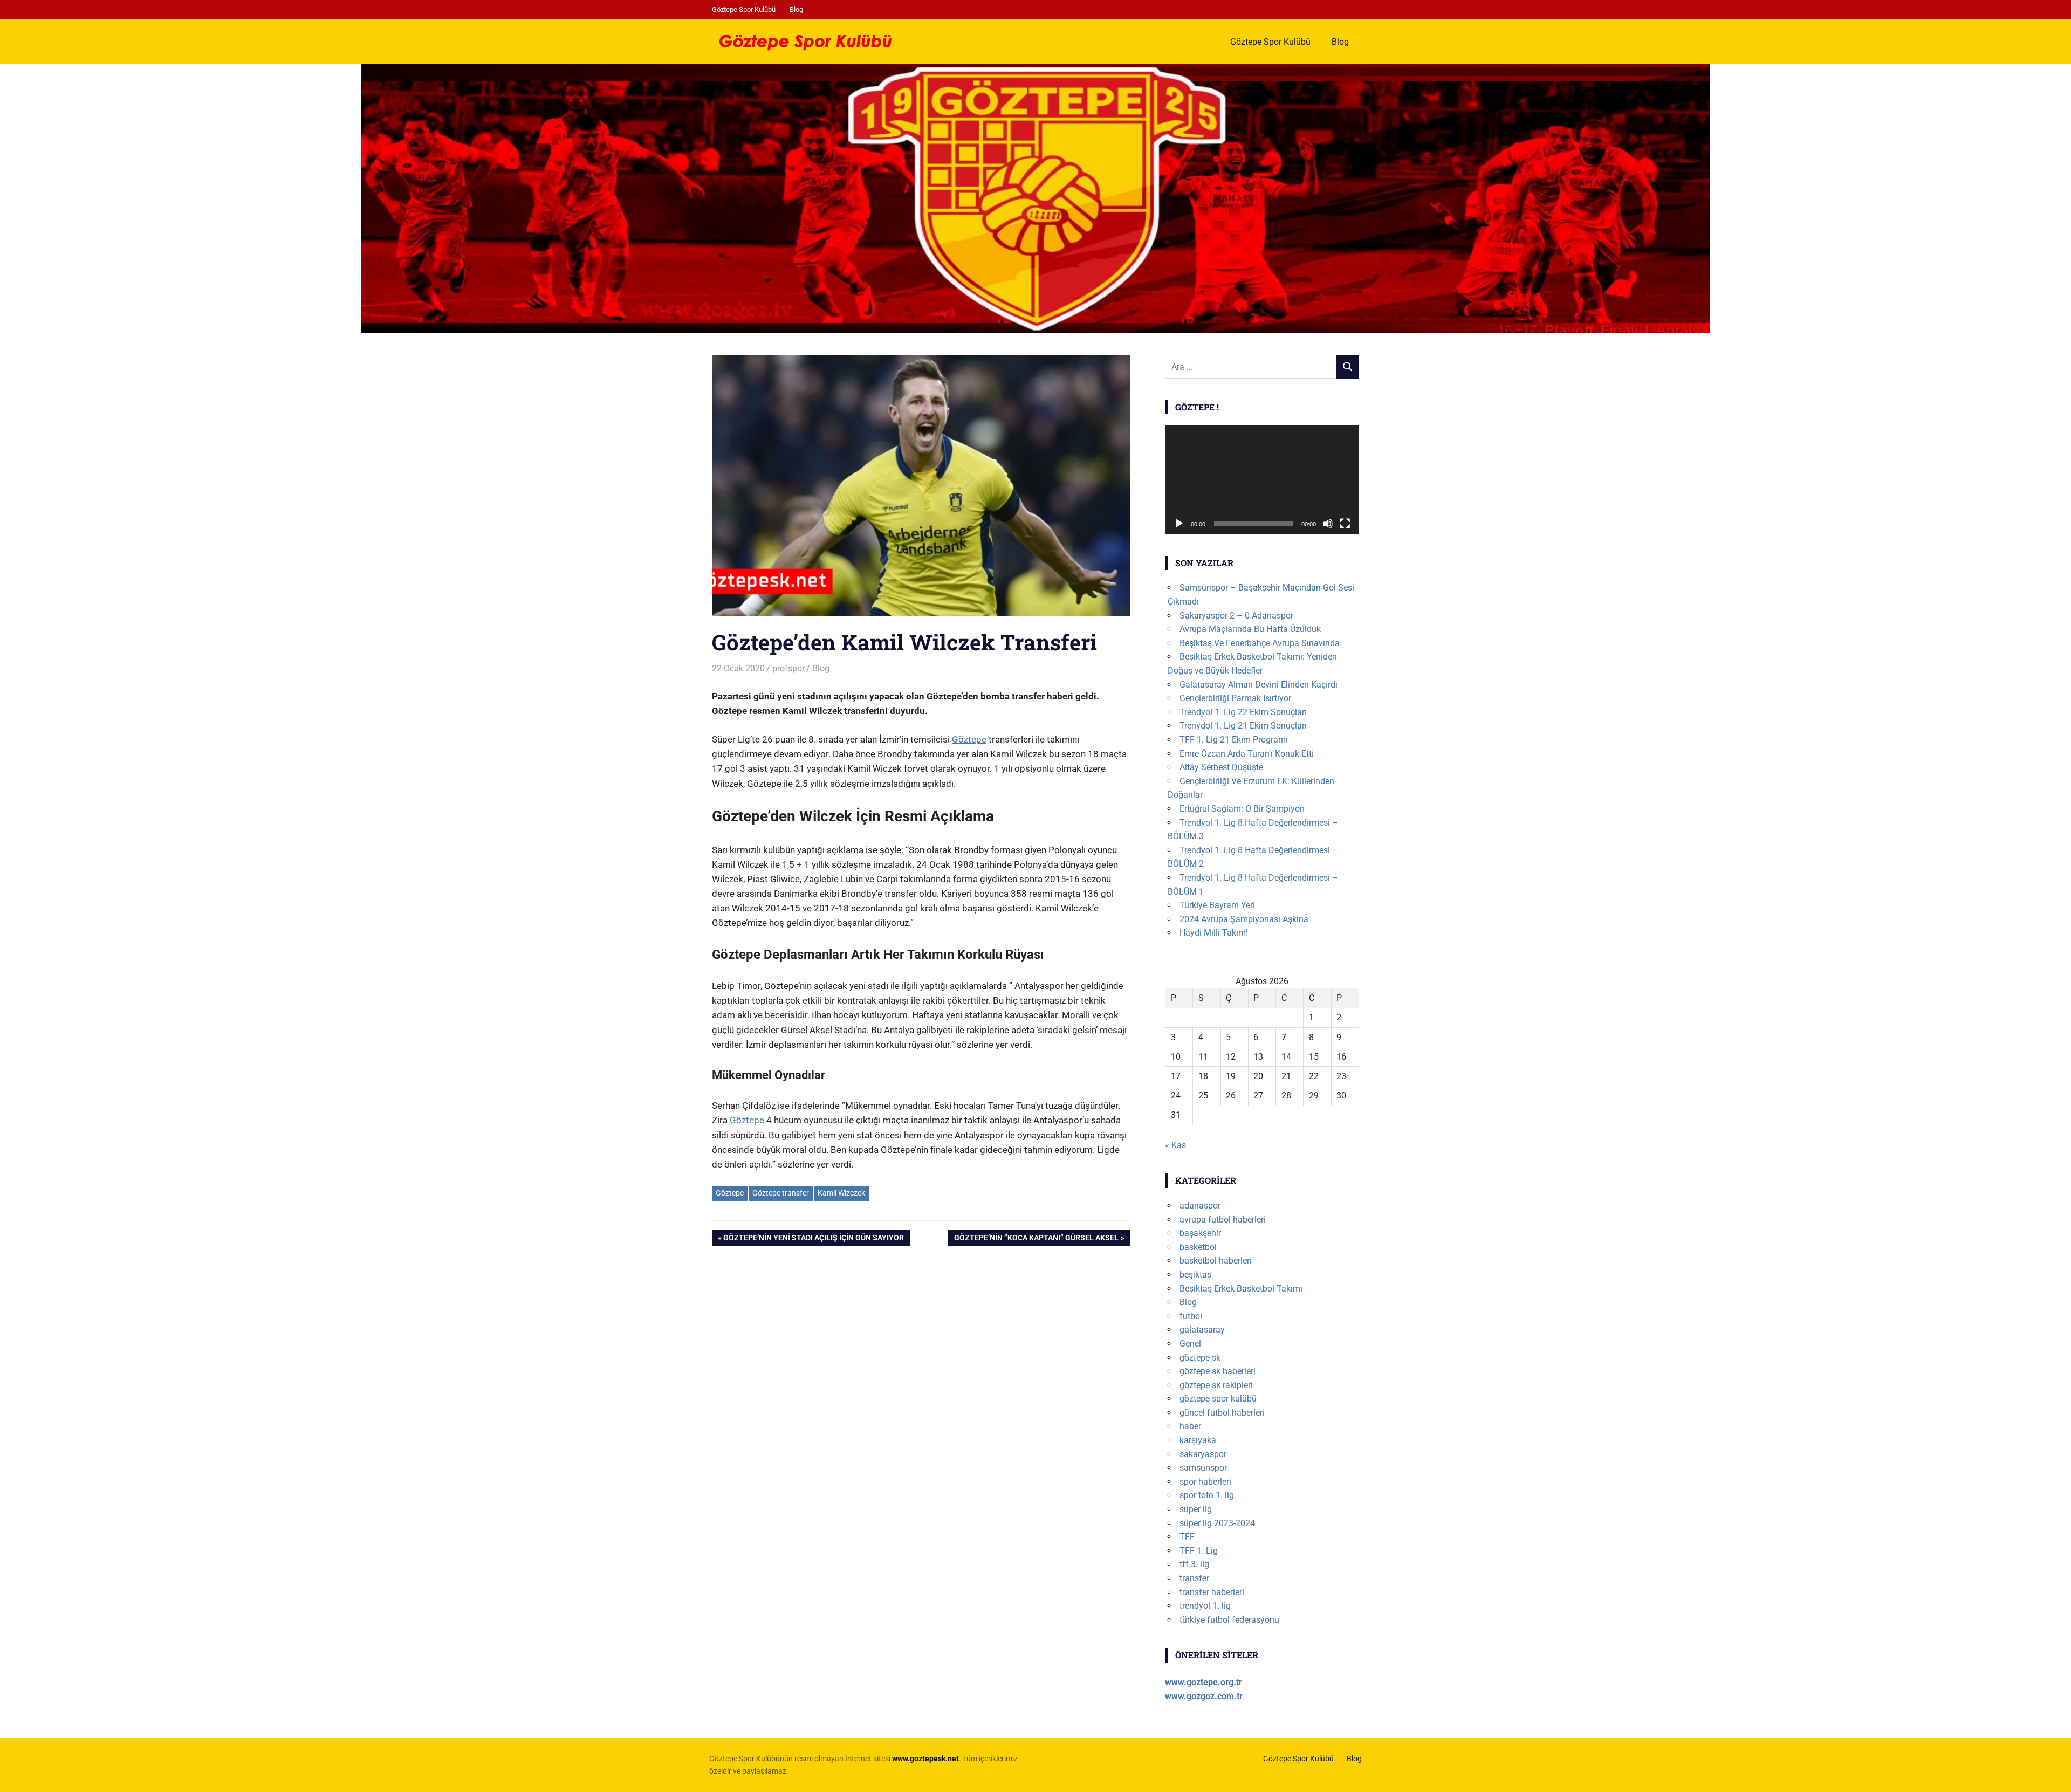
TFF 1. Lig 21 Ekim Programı (1234, 740)
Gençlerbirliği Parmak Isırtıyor (1235, 698)
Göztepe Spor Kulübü (744, 9)
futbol (1191, 1316)
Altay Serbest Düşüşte (1221, 767)
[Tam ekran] (1345, 524)
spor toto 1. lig (1207, 1495)
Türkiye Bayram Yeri (1217, 905)
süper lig (1196, 1509)
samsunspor (1203, 1468)
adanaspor (1200, 1206)
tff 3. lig (1194, 1564)
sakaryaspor (1203, 1454)
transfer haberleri (1212, 1592)
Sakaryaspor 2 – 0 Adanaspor (1236, 616)
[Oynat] (1179, 524)
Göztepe (969, 739)
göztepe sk (1200, 1358)
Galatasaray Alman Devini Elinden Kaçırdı (1259, 685)
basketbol (1198, 1247)
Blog (796, 9)
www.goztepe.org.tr (1203, 1682)
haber (1190, 1426)
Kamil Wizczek (841, 1193)
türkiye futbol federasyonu (1229, 1620)
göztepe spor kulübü (1218, 1399)
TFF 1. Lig (1199, 1551)
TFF (1187, 1537)
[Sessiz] (1328, 524)
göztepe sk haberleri (1218, 1371)
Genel (1190, 1344)
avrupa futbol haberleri (1223, 1220)
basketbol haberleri (1216, 1261)
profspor (788, 668)
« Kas (1175, 1145)
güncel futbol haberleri (1222, 1413)
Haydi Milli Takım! (1214, 933)
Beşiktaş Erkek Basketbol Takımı (1241, 1289)
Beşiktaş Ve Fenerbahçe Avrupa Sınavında (1260, 643)
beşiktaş (1195, 1275)
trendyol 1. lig (1205, 1606)
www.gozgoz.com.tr (1204, 1696)
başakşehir (1200, 1233)
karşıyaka (1198, 1440)
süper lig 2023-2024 (1217, 1523)
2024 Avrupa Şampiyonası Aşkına (1244, 919)
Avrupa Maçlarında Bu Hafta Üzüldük (1250, 629)
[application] (1262, 480)
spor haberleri (1205, 1482)
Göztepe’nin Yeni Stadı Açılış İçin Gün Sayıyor (813, 1240)
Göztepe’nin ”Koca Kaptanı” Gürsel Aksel (1036, 1240)
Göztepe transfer (781, 1193)
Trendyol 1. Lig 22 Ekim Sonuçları (1243, 712)
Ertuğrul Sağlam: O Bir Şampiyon (1242, 809)
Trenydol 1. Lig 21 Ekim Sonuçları (1243, 726)
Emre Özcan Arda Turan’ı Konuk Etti (1247, 754)
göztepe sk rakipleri (1216, 1385)
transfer (1194, 1578)
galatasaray (1202, 1330)
